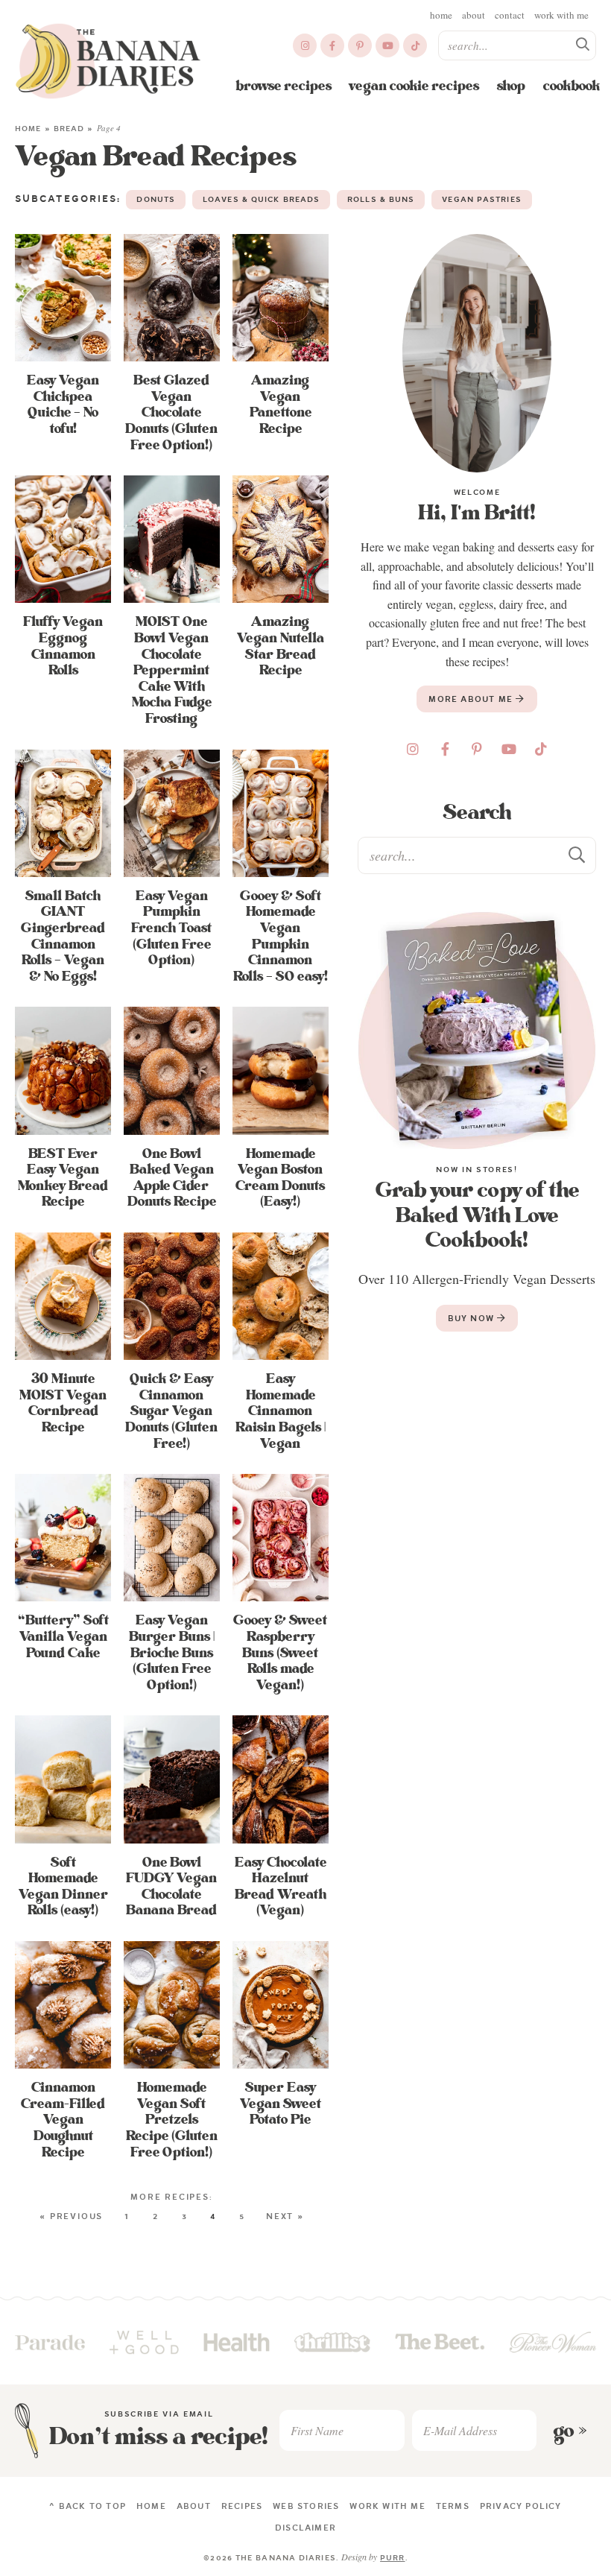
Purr (392, 2558)
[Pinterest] (360, 45)
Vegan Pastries (481, 199)
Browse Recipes (284, 86)
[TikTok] (415, 45)
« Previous (71, 2216)
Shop (511, 86)
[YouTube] (387, 45)
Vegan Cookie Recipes (414, 86)
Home (441, 15)
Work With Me (561, 15)
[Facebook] (332, 45)
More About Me (472, 699)
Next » (285, 2216)
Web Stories (306, 2506)
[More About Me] (477, 353)
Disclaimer (305, 2528)
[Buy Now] (477, 1031)
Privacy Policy (521, 2506)
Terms (453, 2506)
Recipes (242, 2506)
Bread (69, 129)
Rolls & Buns (381, 199)
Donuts (156, 199)
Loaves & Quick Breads (261, 199)
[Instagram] (305, 45)
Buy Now (473, 1318)
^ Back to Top (88, 2506)
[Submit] (583, 45)
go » (570, 2431)
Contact (510, 15)
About (474, 15)
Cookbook (572, 86)
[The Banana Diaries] (108, 61)
